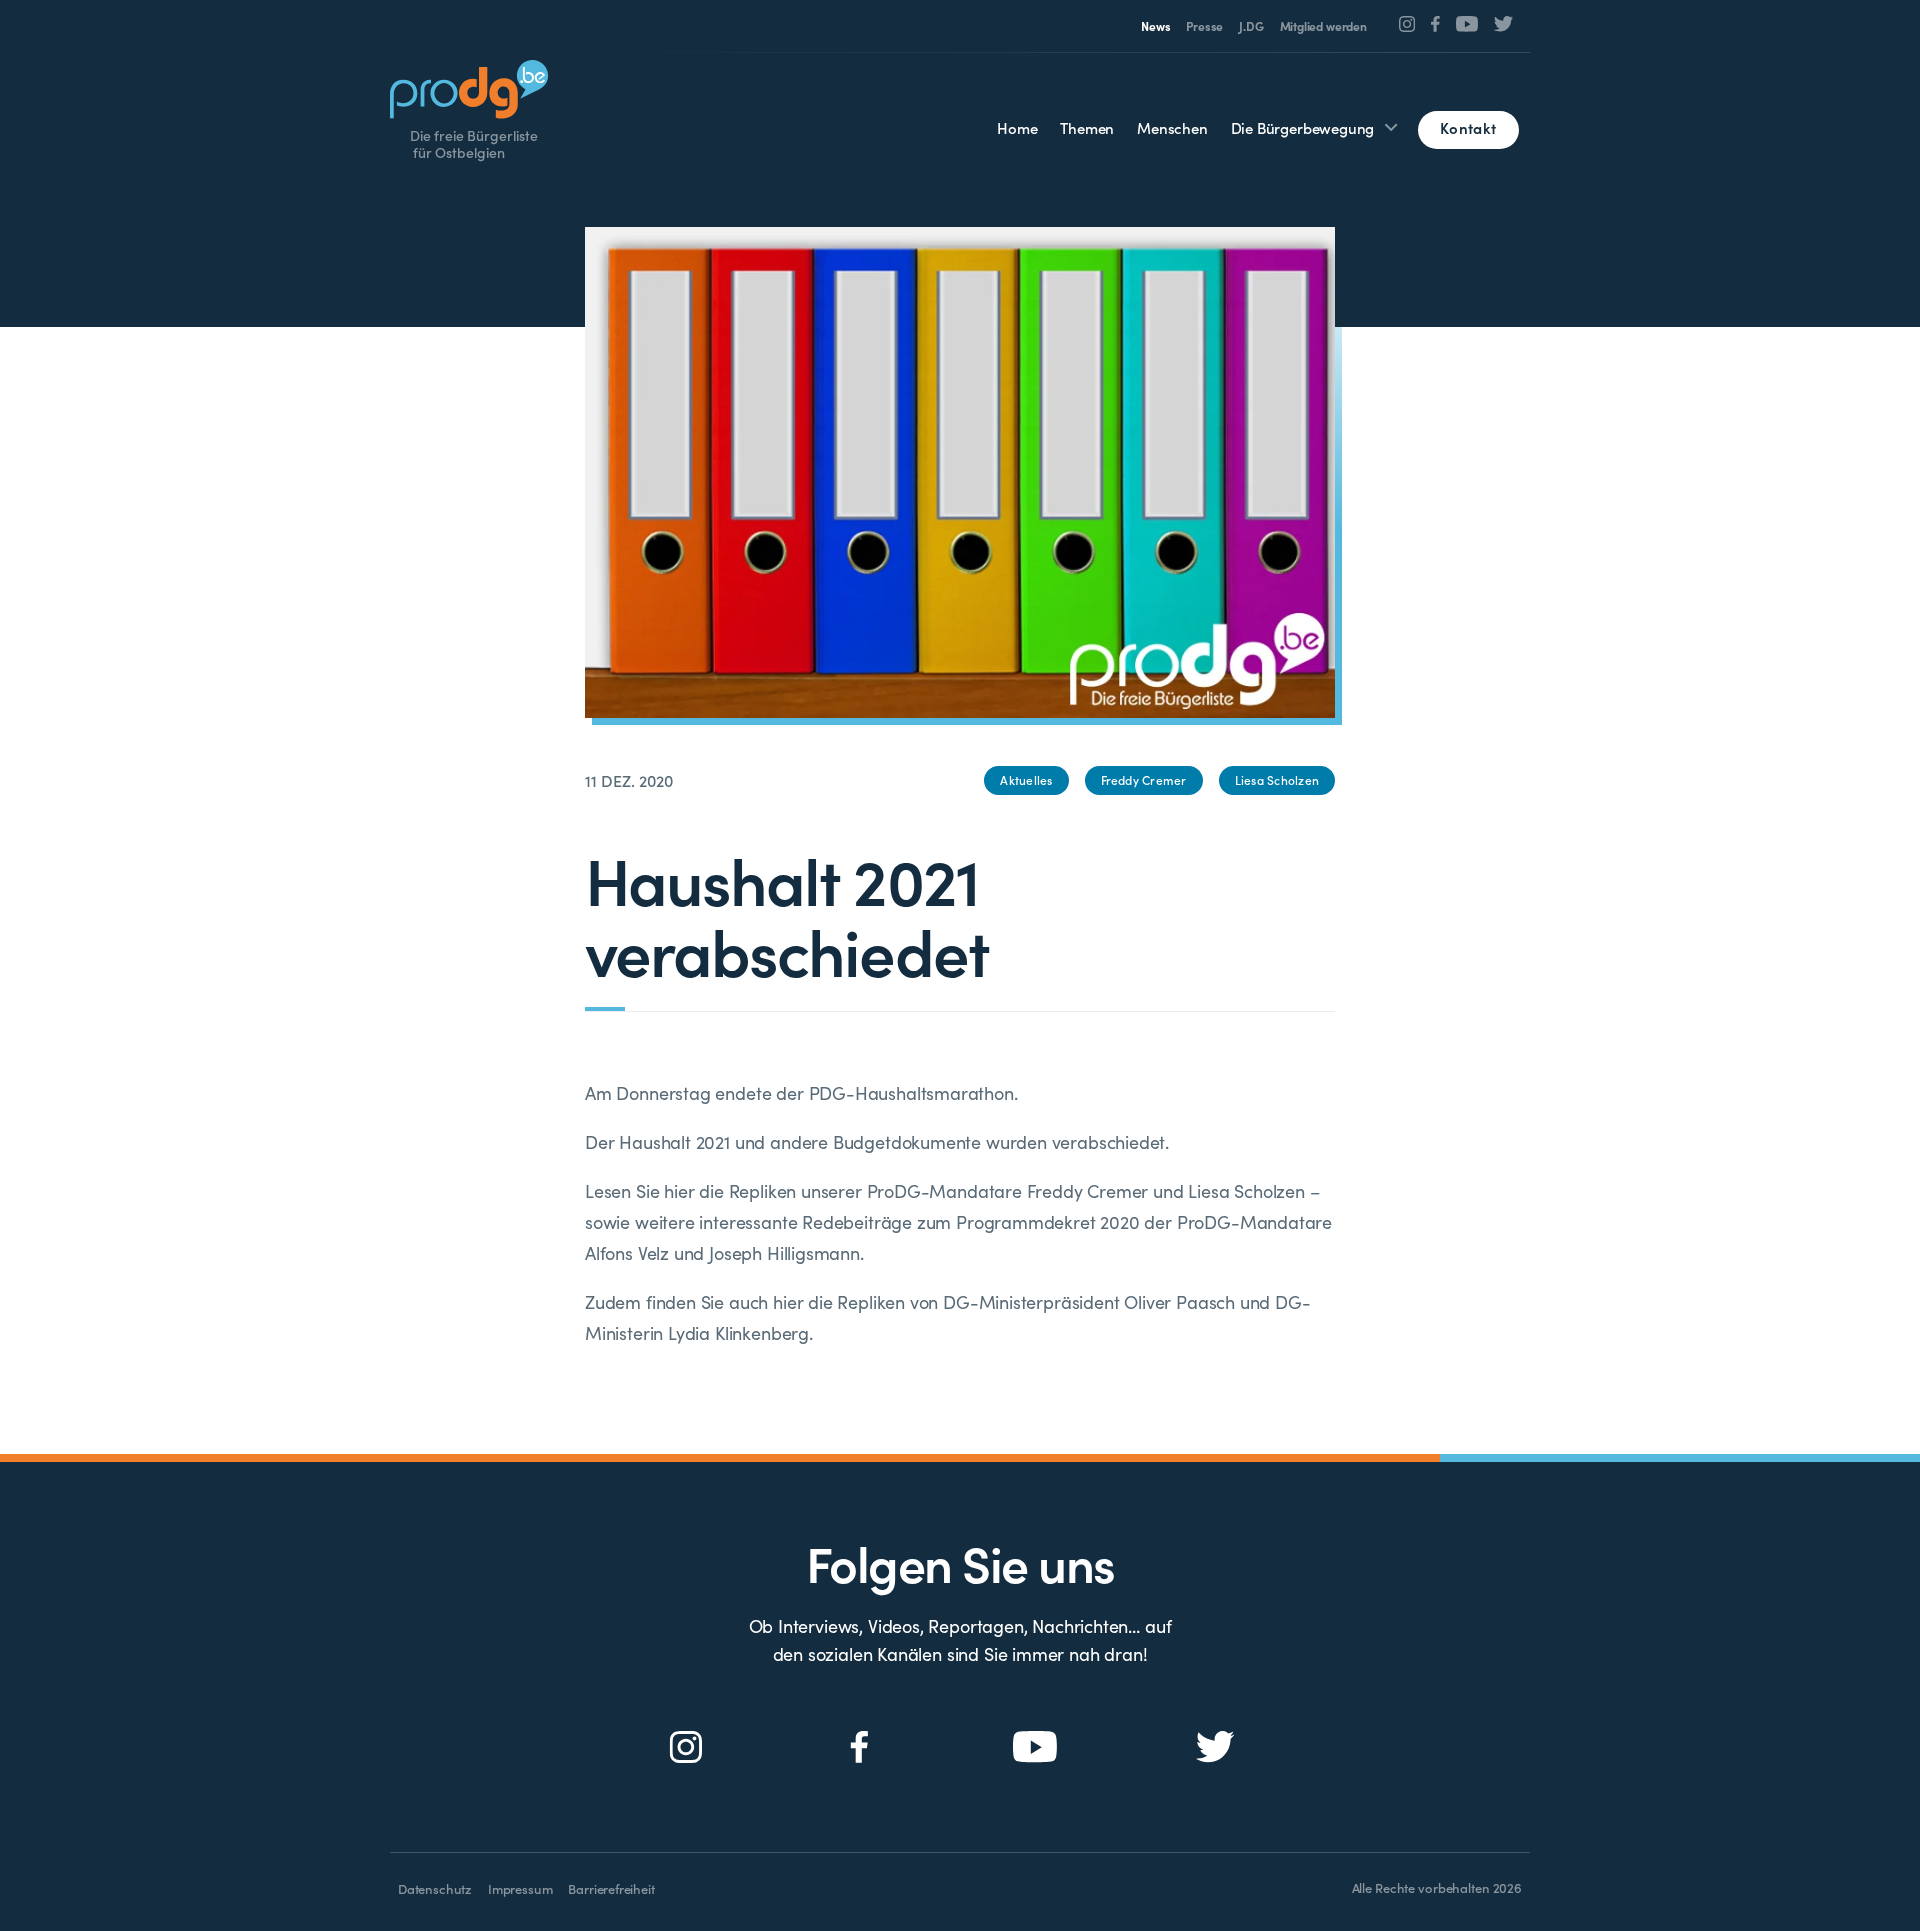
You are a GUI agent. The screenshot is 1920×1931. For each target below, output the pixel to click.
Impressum (520, 1888)
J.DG (1251, 26)
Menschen (1172, 127)
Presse (1204, 26)
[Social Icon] (1407, 24)
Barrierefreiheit (611, 1888)
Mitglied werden (1323, 26)
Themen (1087, 127)
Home (1017, 127)
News (1155, 26)
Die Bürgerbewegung (1303, 127)
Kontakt (1468, 127)
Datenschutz (435, 1888)
